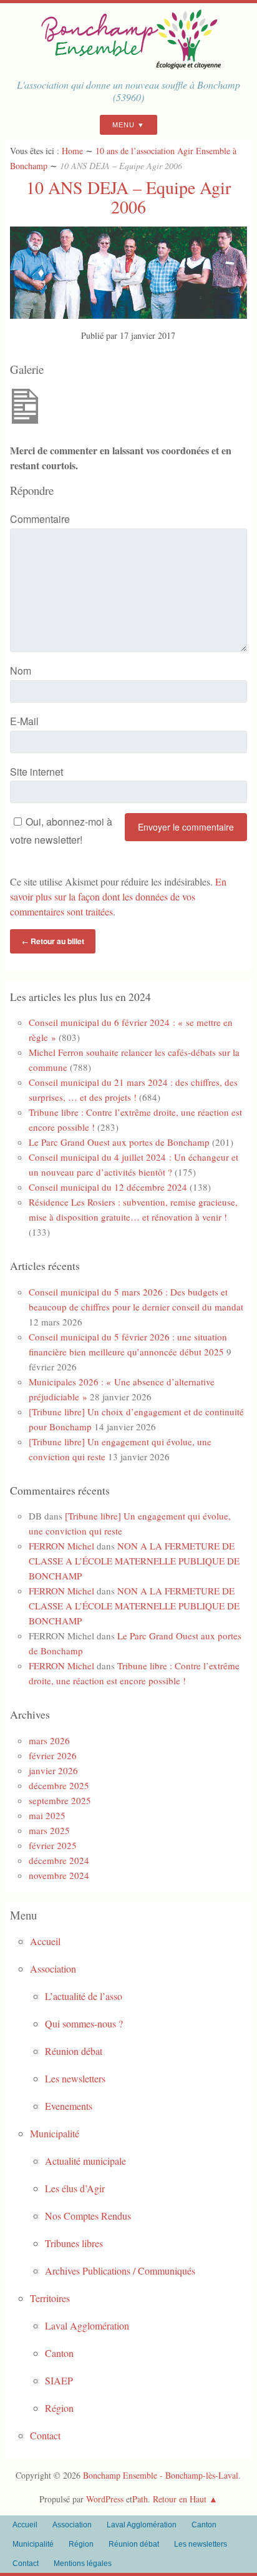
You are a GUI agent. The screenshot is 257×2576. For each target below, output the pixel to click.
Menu (124, 125)
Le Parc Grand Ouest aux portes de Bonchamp (119, 1142)
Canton (59, 2353)
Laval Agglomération (87, 2325)
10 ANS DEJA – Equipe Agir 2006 (128, 197)
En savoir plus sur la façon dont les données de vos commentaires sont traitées (118, 896)
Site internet (36, 772)
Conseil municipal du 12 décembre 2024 (108, 1187)
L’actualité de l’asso (84, 1996)
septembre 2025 (60, 1800)
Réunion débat (74, 2051)
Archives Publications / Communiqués (120, 2271)
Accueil (45, 1941)
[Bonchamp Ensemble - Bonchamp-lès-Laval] (128, 65)
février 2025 (53, 1845)
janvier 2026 (53, 1770)
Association (53, 1969)
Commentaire (40, 519)
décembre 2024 (59, 1860)
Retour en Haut (180, 2499)
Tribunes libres (74, 2243)
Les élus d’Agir (75, 2188)
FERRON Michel (61, 1546)
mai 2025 (47, 1815)
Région (59, 2408)
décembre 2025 (59, 1785)
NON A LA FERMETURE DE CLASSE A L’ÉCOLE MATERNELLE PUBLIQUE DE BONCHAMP (134, 1561)
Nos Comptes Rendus (88, 2216)
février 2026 (53, 1755)
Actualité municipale (85, 2161)
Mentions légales (83, 2564)
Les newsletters (75, 2078)
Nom (21, 671)
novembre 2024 (59, 1875)
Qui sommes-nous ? (84, 2023)
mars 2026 (49, 1740)
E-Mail (24, 721)
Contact (45, 2435)
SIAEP (59, 2380)
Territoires (50, 2298)
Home (72, 151)
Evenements (69, 2106)
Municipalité (55, 2133)
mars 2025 (49, 1830)
